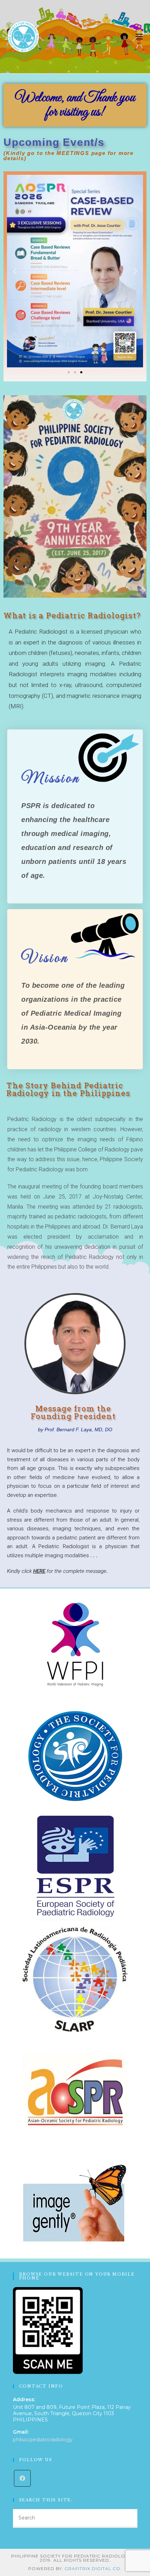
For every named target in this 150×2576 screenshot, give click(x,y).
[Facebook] (22, 2478)
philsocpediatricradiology (43, 2440)
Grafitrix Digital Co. (93, 2568)
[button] (69, 372)
